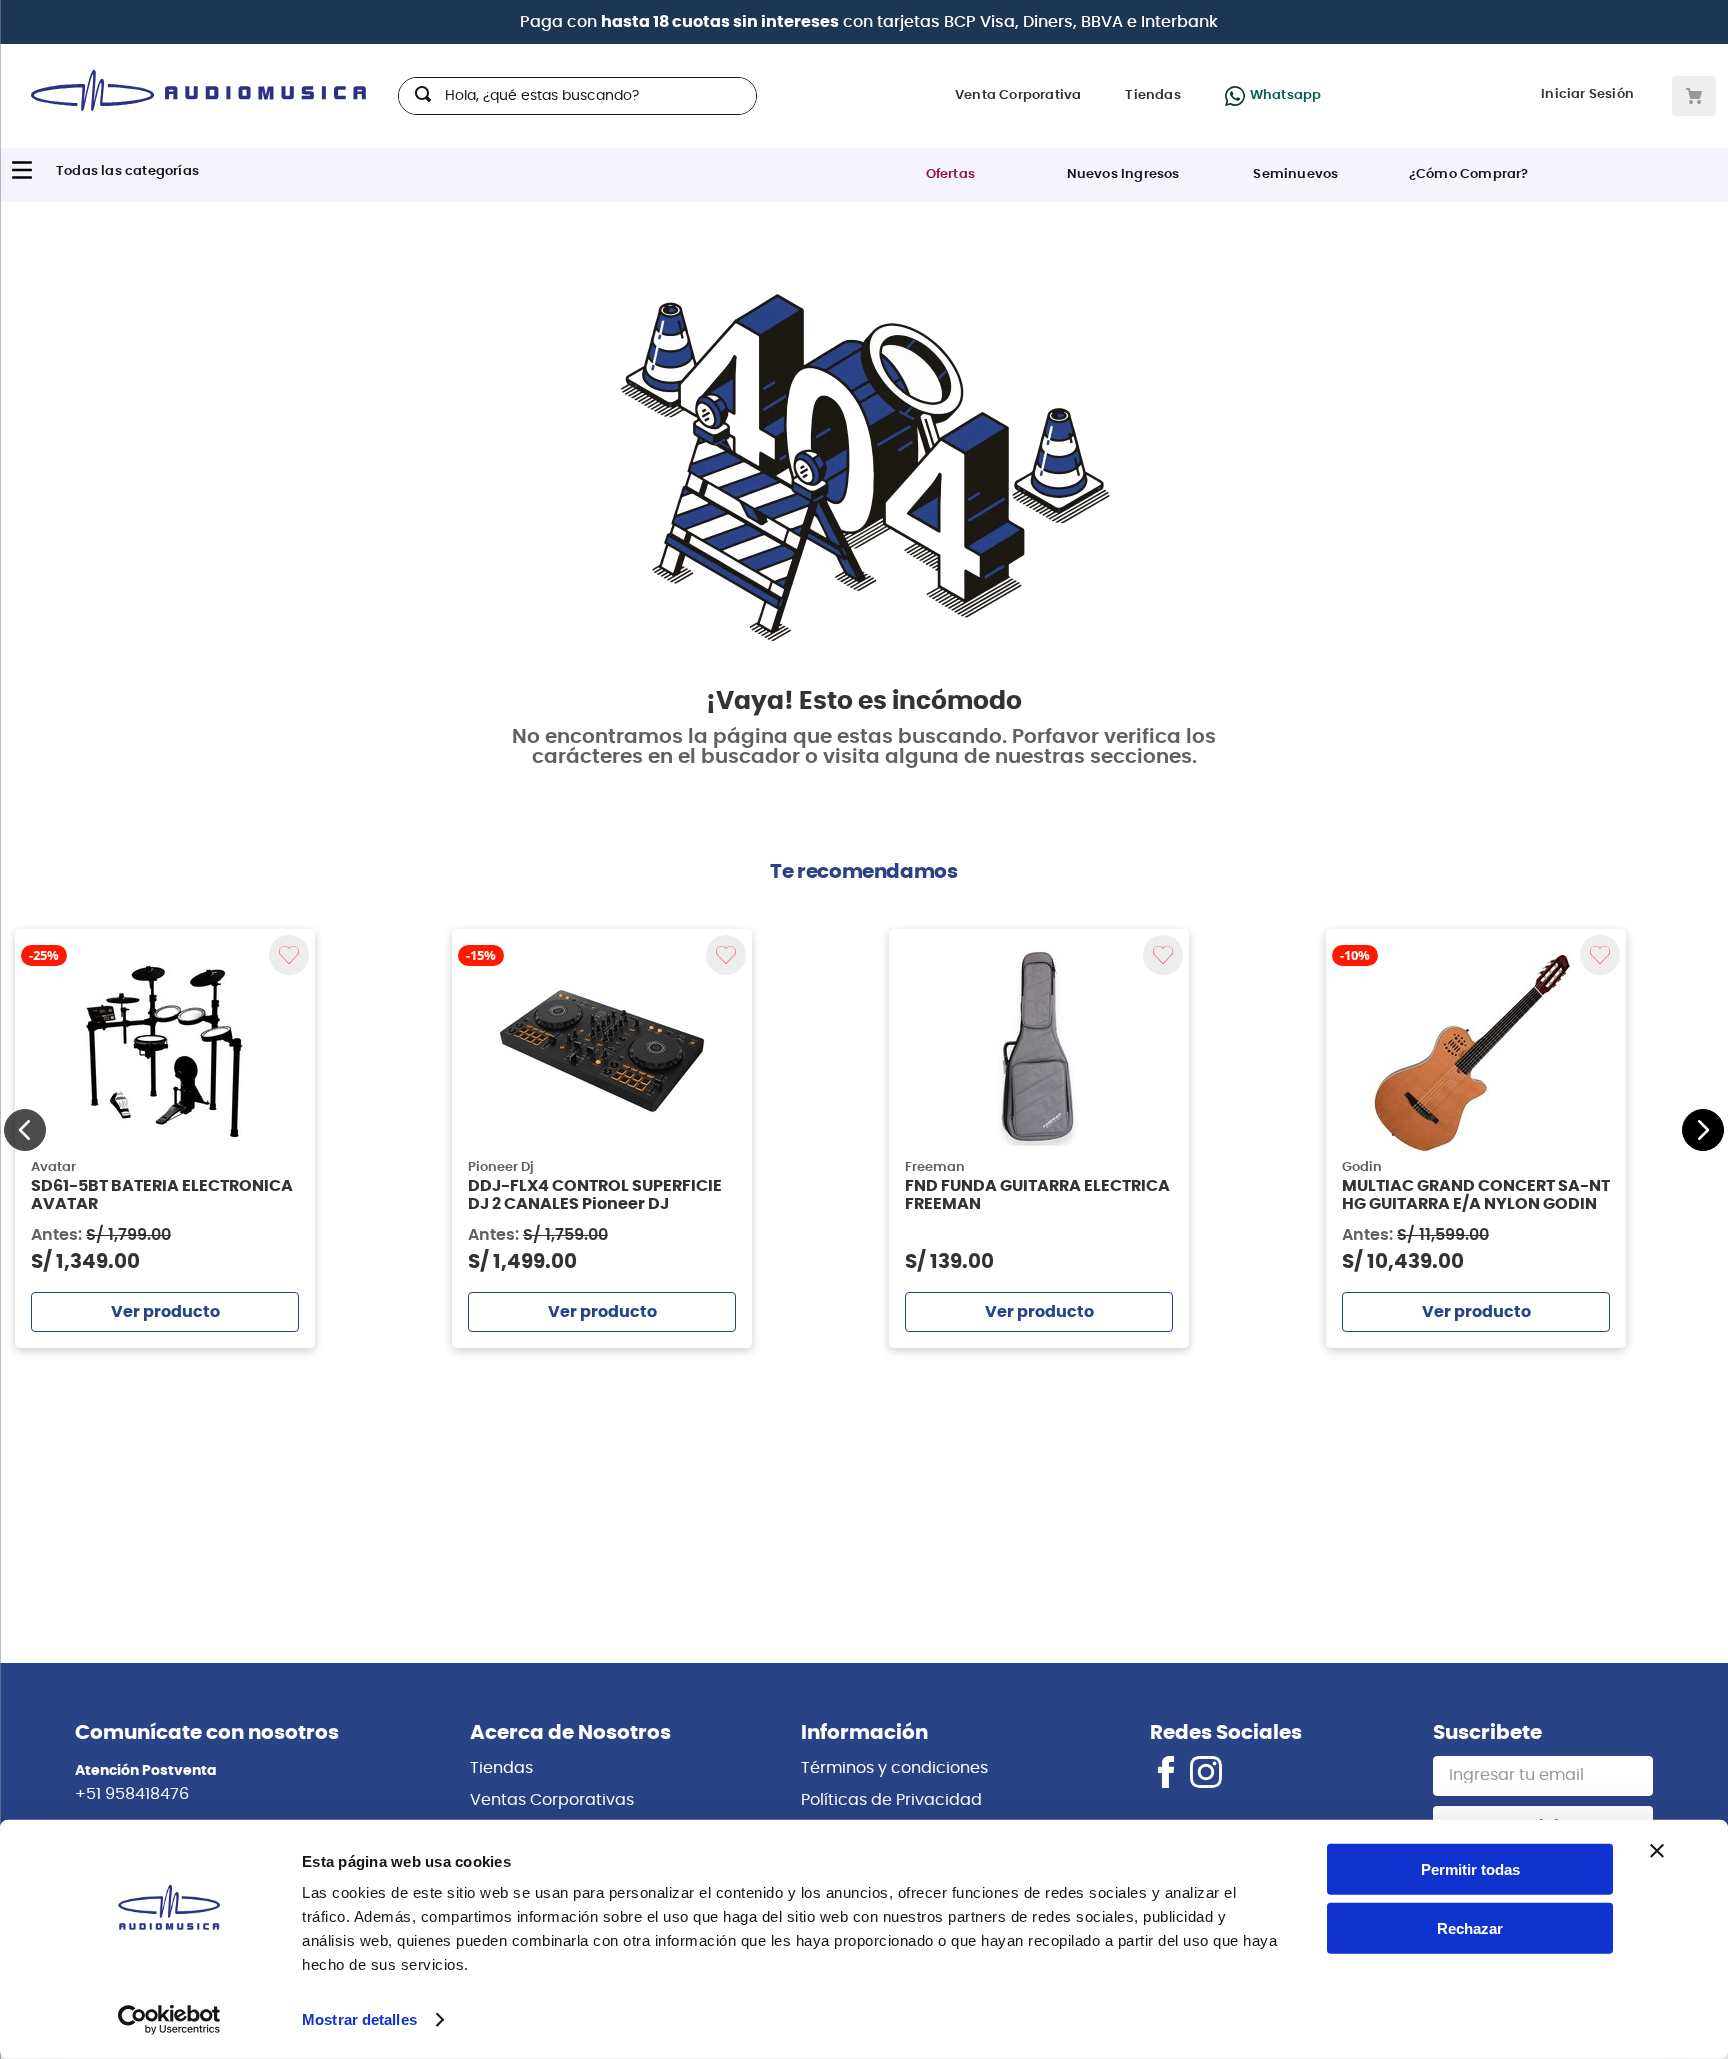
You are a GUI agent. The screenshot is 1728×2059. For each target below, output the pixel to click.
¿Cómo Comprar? (1469, 174)
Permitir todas (1470, 1869)
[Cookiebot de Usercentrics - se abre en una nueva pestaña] (169, 2020)
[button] (25, 1130)
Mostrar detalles (359, 2019)
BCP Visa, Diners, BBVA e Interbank (1081, 22)
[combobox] (577, 96)
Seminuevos (1295, 174)
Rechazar (1470, 1928)
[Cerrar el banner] (1657, 1851)
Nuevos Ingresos (1123, 174)
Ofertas (950, 174)
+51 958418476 (132, 1794)
